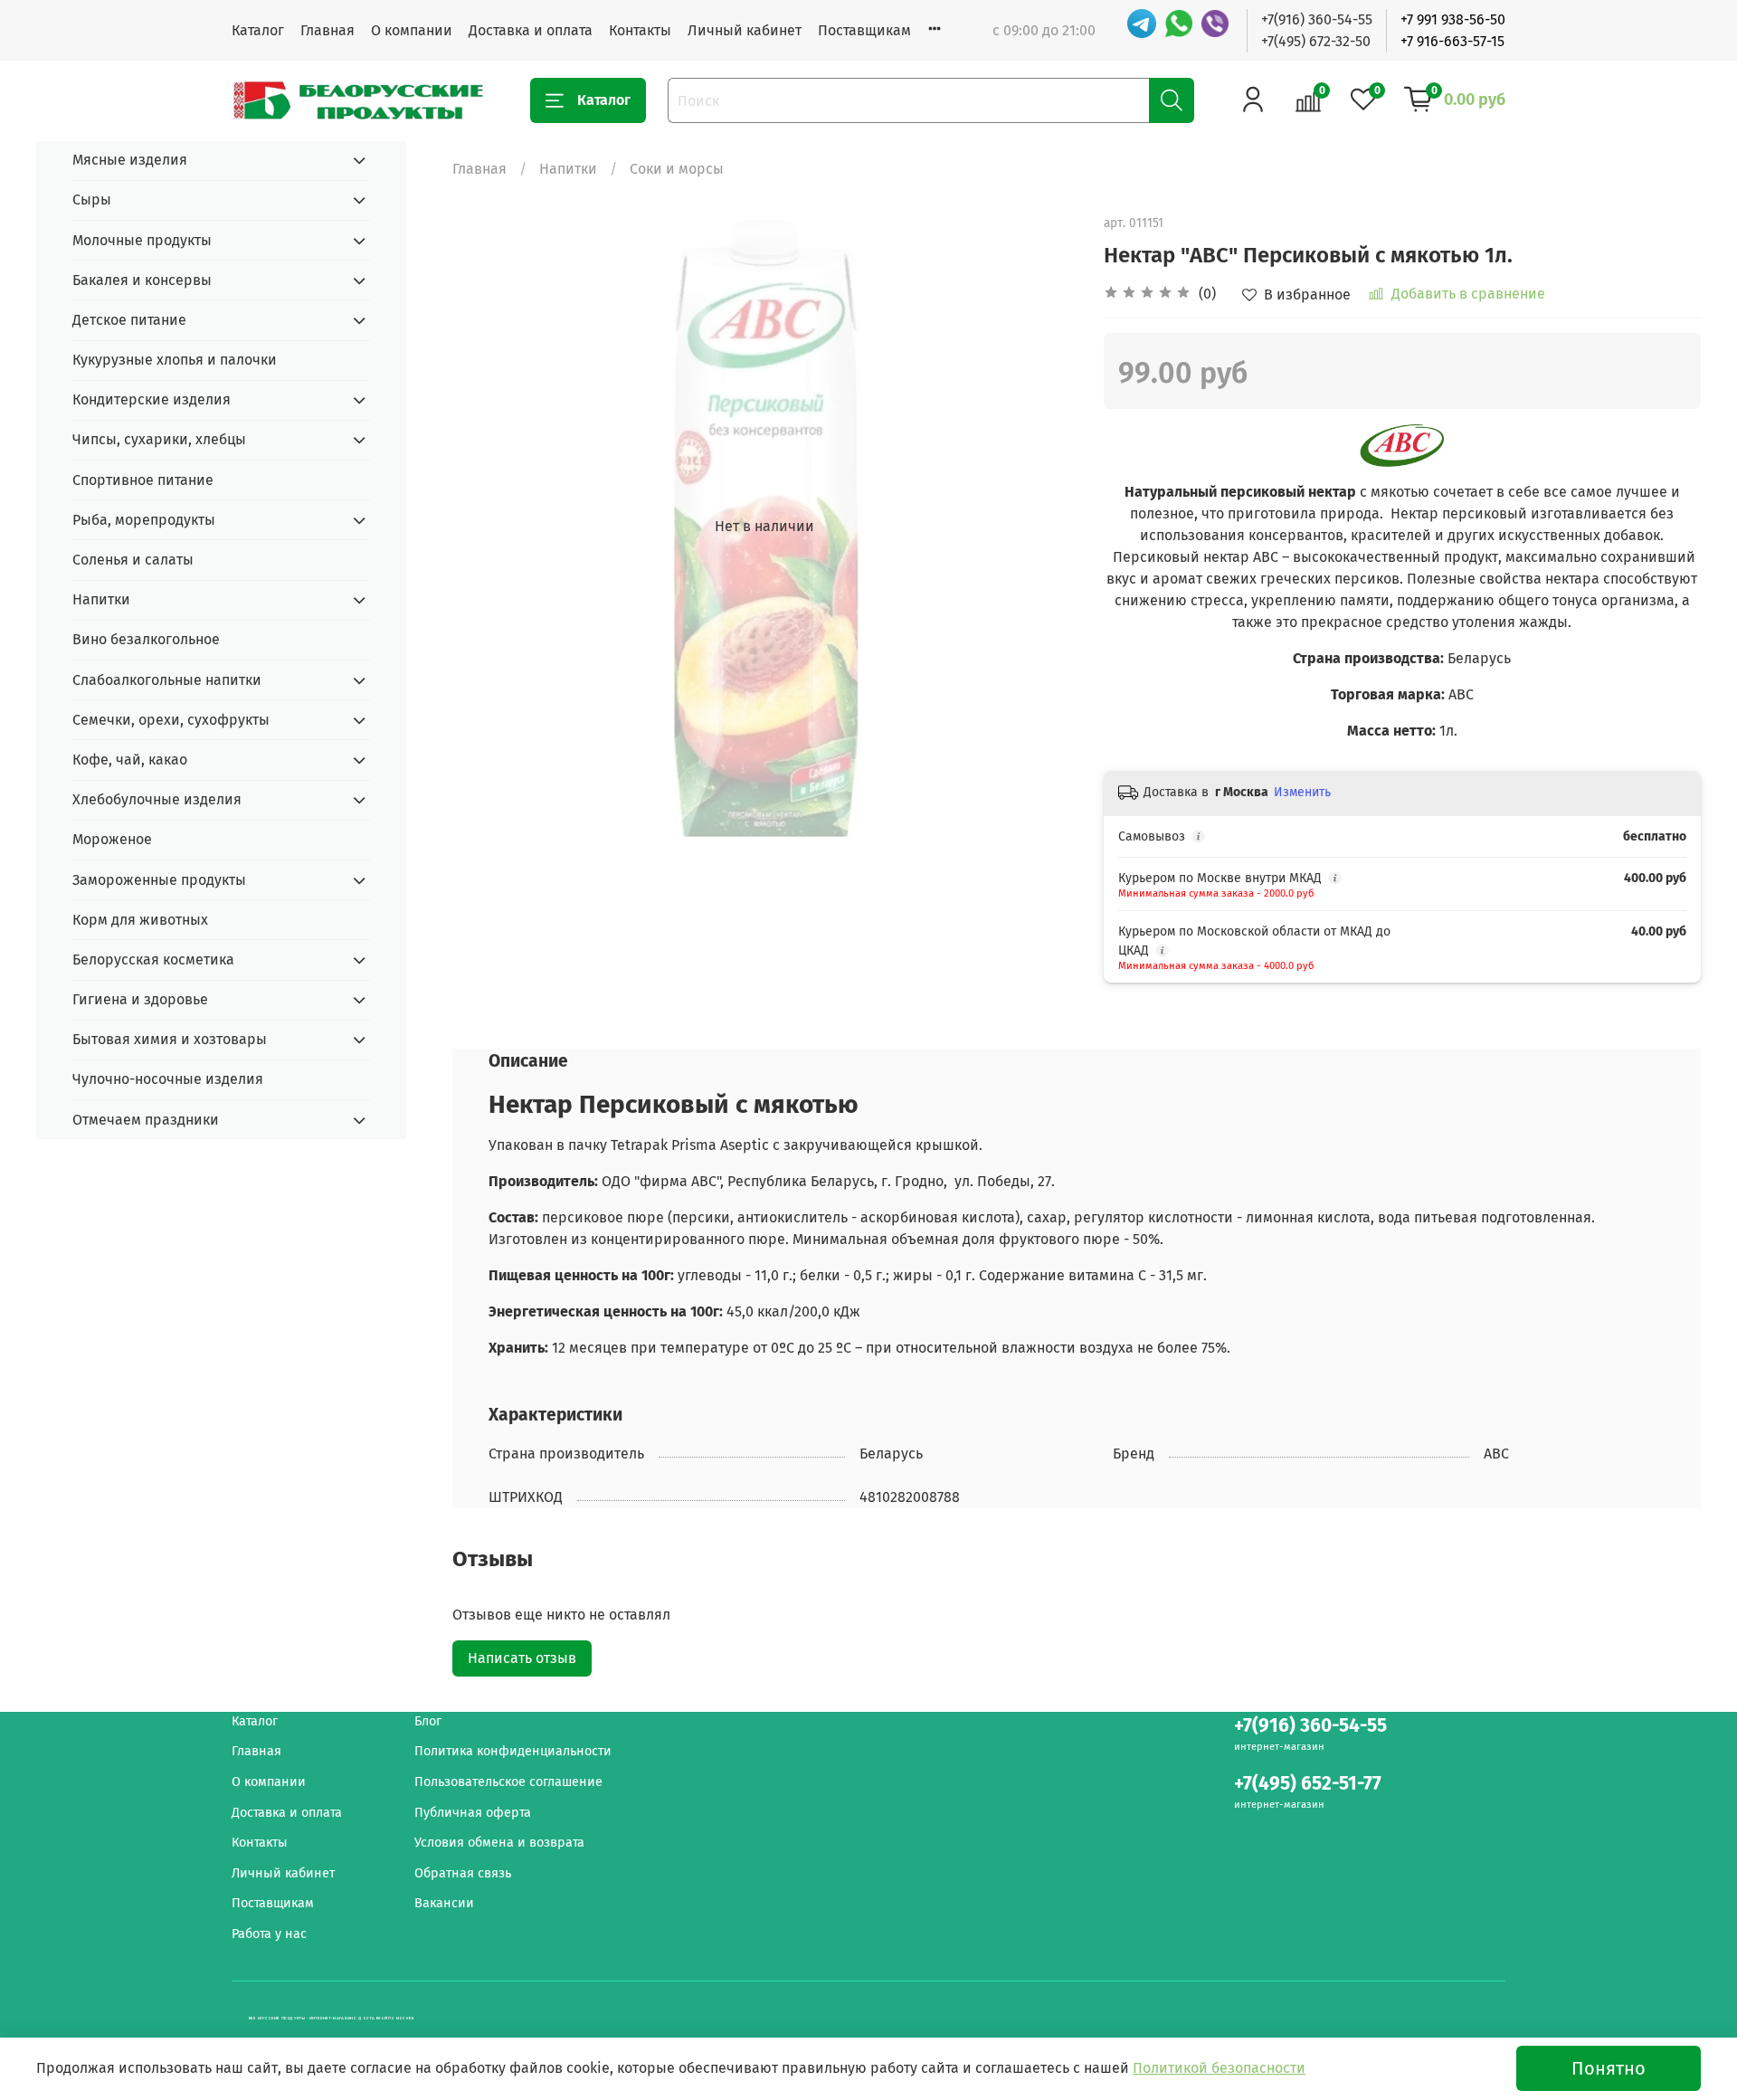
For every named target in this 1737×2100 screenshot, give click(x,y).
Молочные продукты (142, 240)
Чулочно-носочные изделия (168, 1079)
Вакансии (444, 1903)
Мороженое (112, 839)
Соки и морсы (677, 169)
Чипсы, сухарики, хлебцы (159, 439)
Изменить (1302, 792)
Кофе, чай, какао (130, 760)
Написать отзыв (522, 1658)
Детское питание (129, 320)
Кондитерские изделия (152, 399)
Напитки (568, 169)
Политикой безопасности (1219, 2068)
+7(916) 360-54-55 (1317, 19)
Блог (428, 1721)
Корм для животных (140, 920)
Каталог (258, 30)
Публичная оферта (473, 1813)
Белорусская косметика (153, 960)
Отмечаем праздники (146, 1120)
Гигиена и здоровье (140, 999)
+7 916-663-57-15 (1452, 41)
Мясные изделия (130, 160)
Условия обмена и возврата (499, 1843)
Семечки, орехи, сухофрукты (171, 720)
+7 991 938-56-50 (1453, 19)
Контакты (640, 30)
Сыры (92, 200)
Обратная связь (463, 1873)
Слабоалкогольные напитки (167, 680)
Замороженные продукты (159, 880)
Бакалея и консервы (142, 280)
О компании (412, 30)
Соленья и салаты (133, 560)
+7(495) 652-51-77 (1308, 1784)
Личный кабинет (745, 30)
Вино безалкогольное (146, 639)
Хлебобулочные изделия (157, 799)
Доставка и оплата (531, 30)
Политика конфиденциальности (513, 1751)
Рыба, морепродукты (144, 520)
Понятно (1609, 2068)
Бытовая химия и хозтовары (170, 1039)
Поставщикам (864, 30)
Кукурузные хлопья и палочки (175, 360)
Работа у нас (269, 1934)
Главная (327, 30)
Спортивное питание (143, 480)
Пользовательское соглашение (508, 1782)
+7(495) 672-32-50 (1316, 41)
